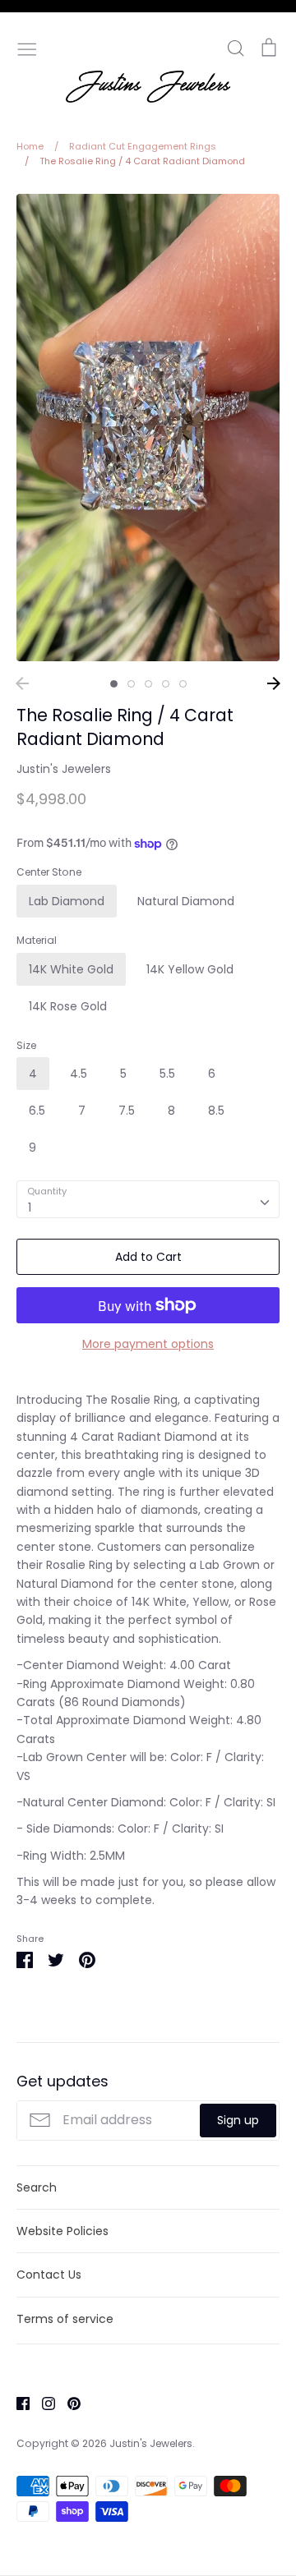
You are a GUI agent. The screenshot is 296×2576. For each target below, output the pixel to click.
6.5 (37, 1111)
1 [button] (114, 684)
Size (26, 1046)
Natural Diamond (186, 901)
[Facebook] (17, 2403)
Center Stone (49, 872)
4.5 (79, 1074)
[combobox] (148, 1199)
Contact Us (49, 2275)
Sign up (238, 2120)
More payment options (148, 1344)
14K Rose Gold (68, 1006)
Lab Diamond (67, 901)
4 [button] (166, 684)
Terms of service (65, 2319)
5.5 (167, 1074)
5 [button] (183, 684)
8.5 (216, 1111)
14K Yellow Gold (190, 969)
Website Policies (62, 2231)
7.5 (127, 1111)
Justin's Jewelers (64, 769)
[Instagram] (42, 2403)
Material (37, 941)
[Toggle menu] (27, 48)
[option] (148, 428)
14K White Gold (71, 969)
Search (37, 2187)
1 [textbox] (30, 1207)
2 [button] (131, 684)
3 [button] (148, 684)
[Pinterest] (68, 2403)
